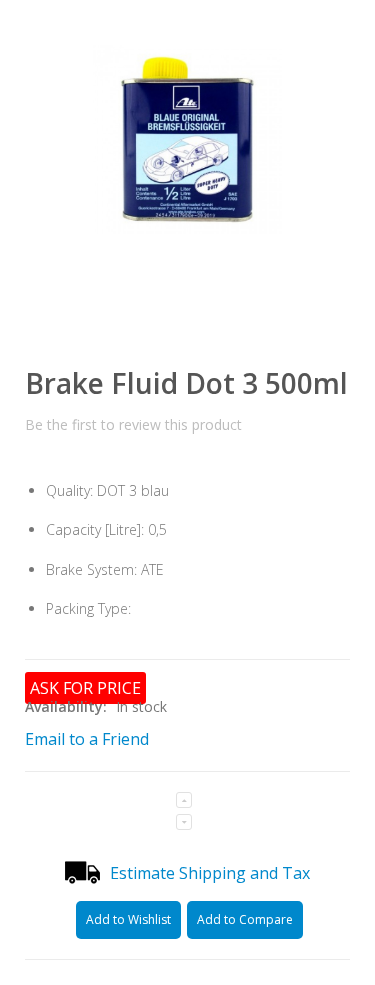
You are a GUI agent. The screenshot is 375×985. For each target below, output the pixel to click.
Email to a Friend (87, 739)
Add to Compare (245, 919)
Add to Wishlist (128, 919)
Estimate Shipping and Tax (210, 873)
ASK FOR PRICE (85, 688)
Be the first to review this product (133, 424)
